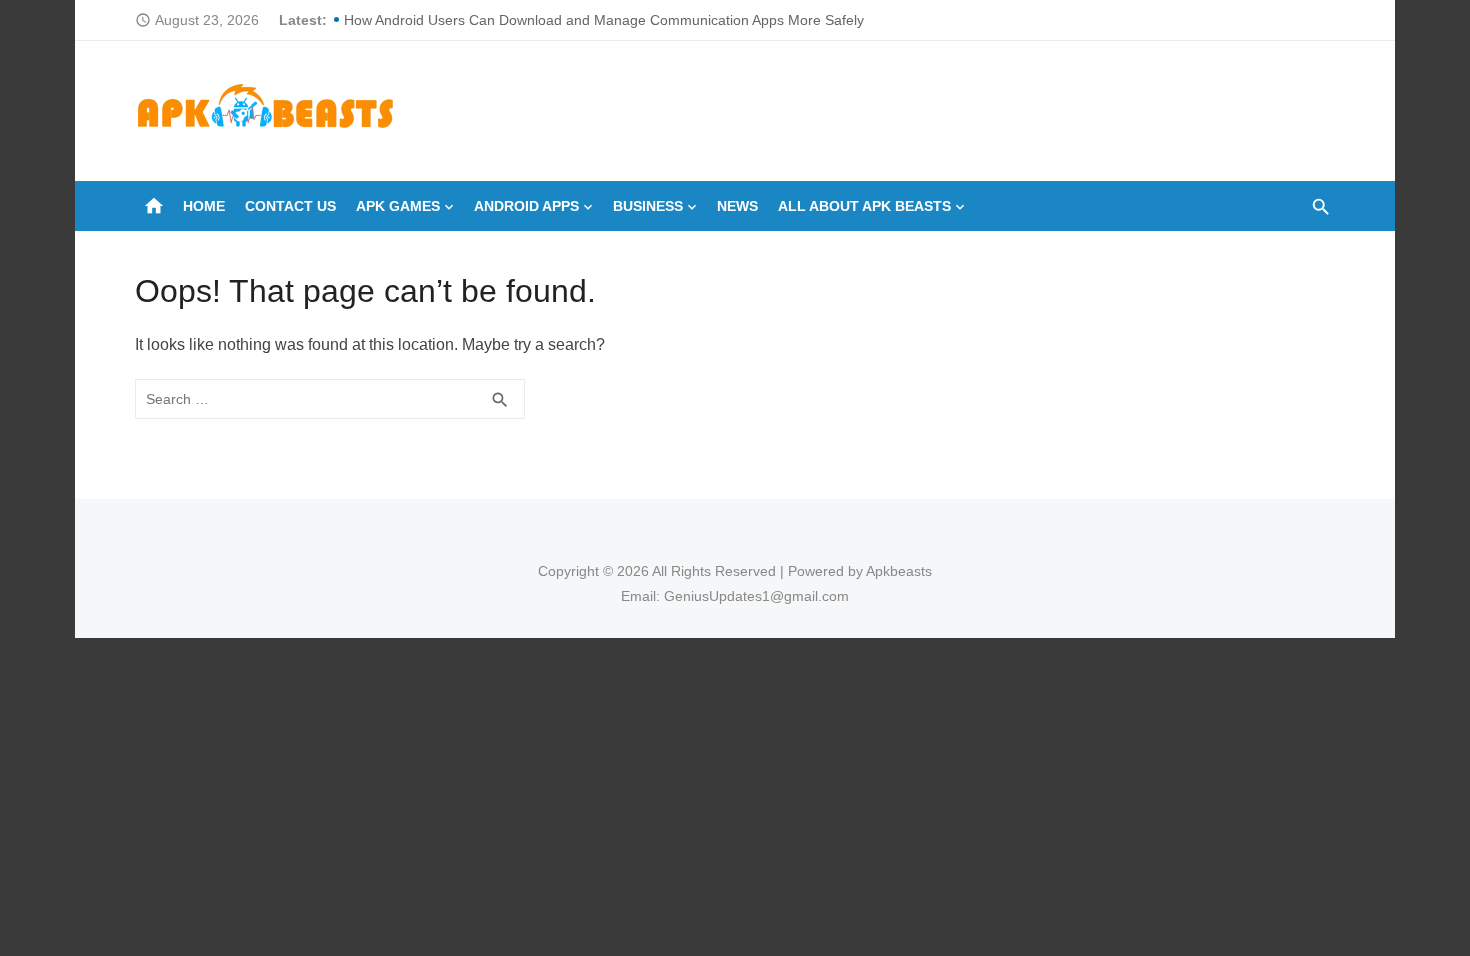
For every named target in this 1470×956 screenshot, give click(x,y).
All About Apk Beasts (864, 206)
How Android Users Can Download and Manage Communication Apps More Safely (604, 20)
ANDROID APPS (526, 206)
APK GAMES (398, 206)
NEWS (737, 206)
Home (204, 206)
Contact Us (290, 206)
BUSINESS (648, 206)
